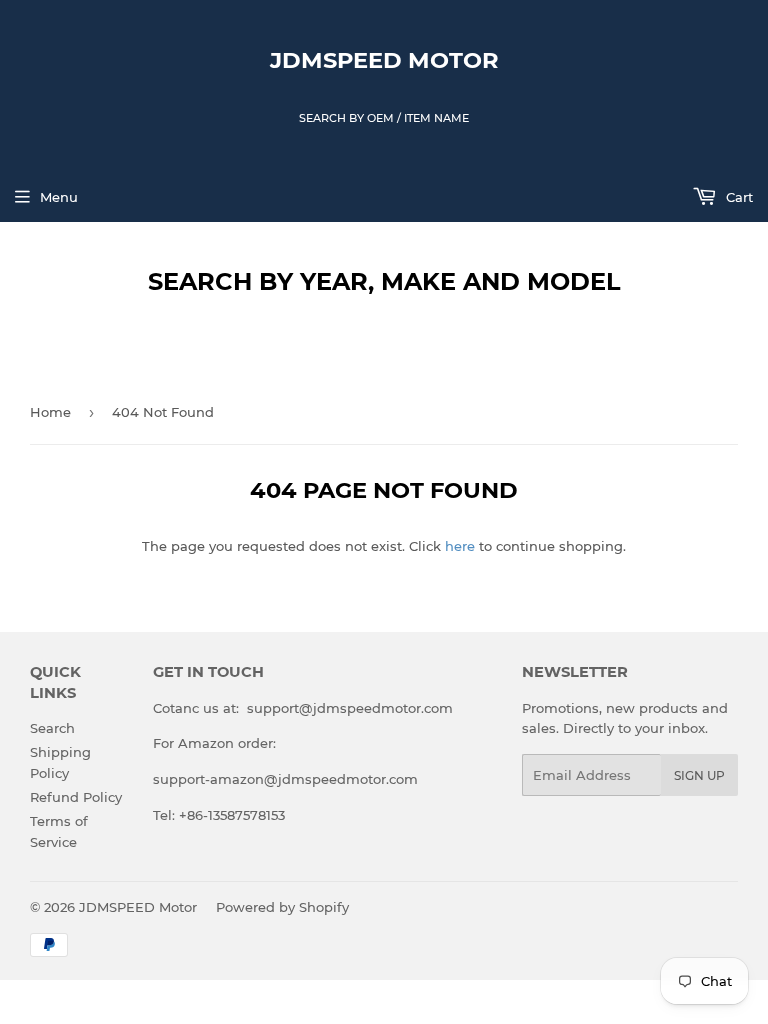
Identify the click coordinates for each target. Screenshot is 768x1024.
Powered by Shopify (282, 907)
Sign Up (699, 775)
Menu (59, 197)
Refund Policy (76, 797)
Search (52, 728)
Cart (737, 197)
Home (50, 412)
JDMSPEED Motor (384, 60)
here (460, 546)
